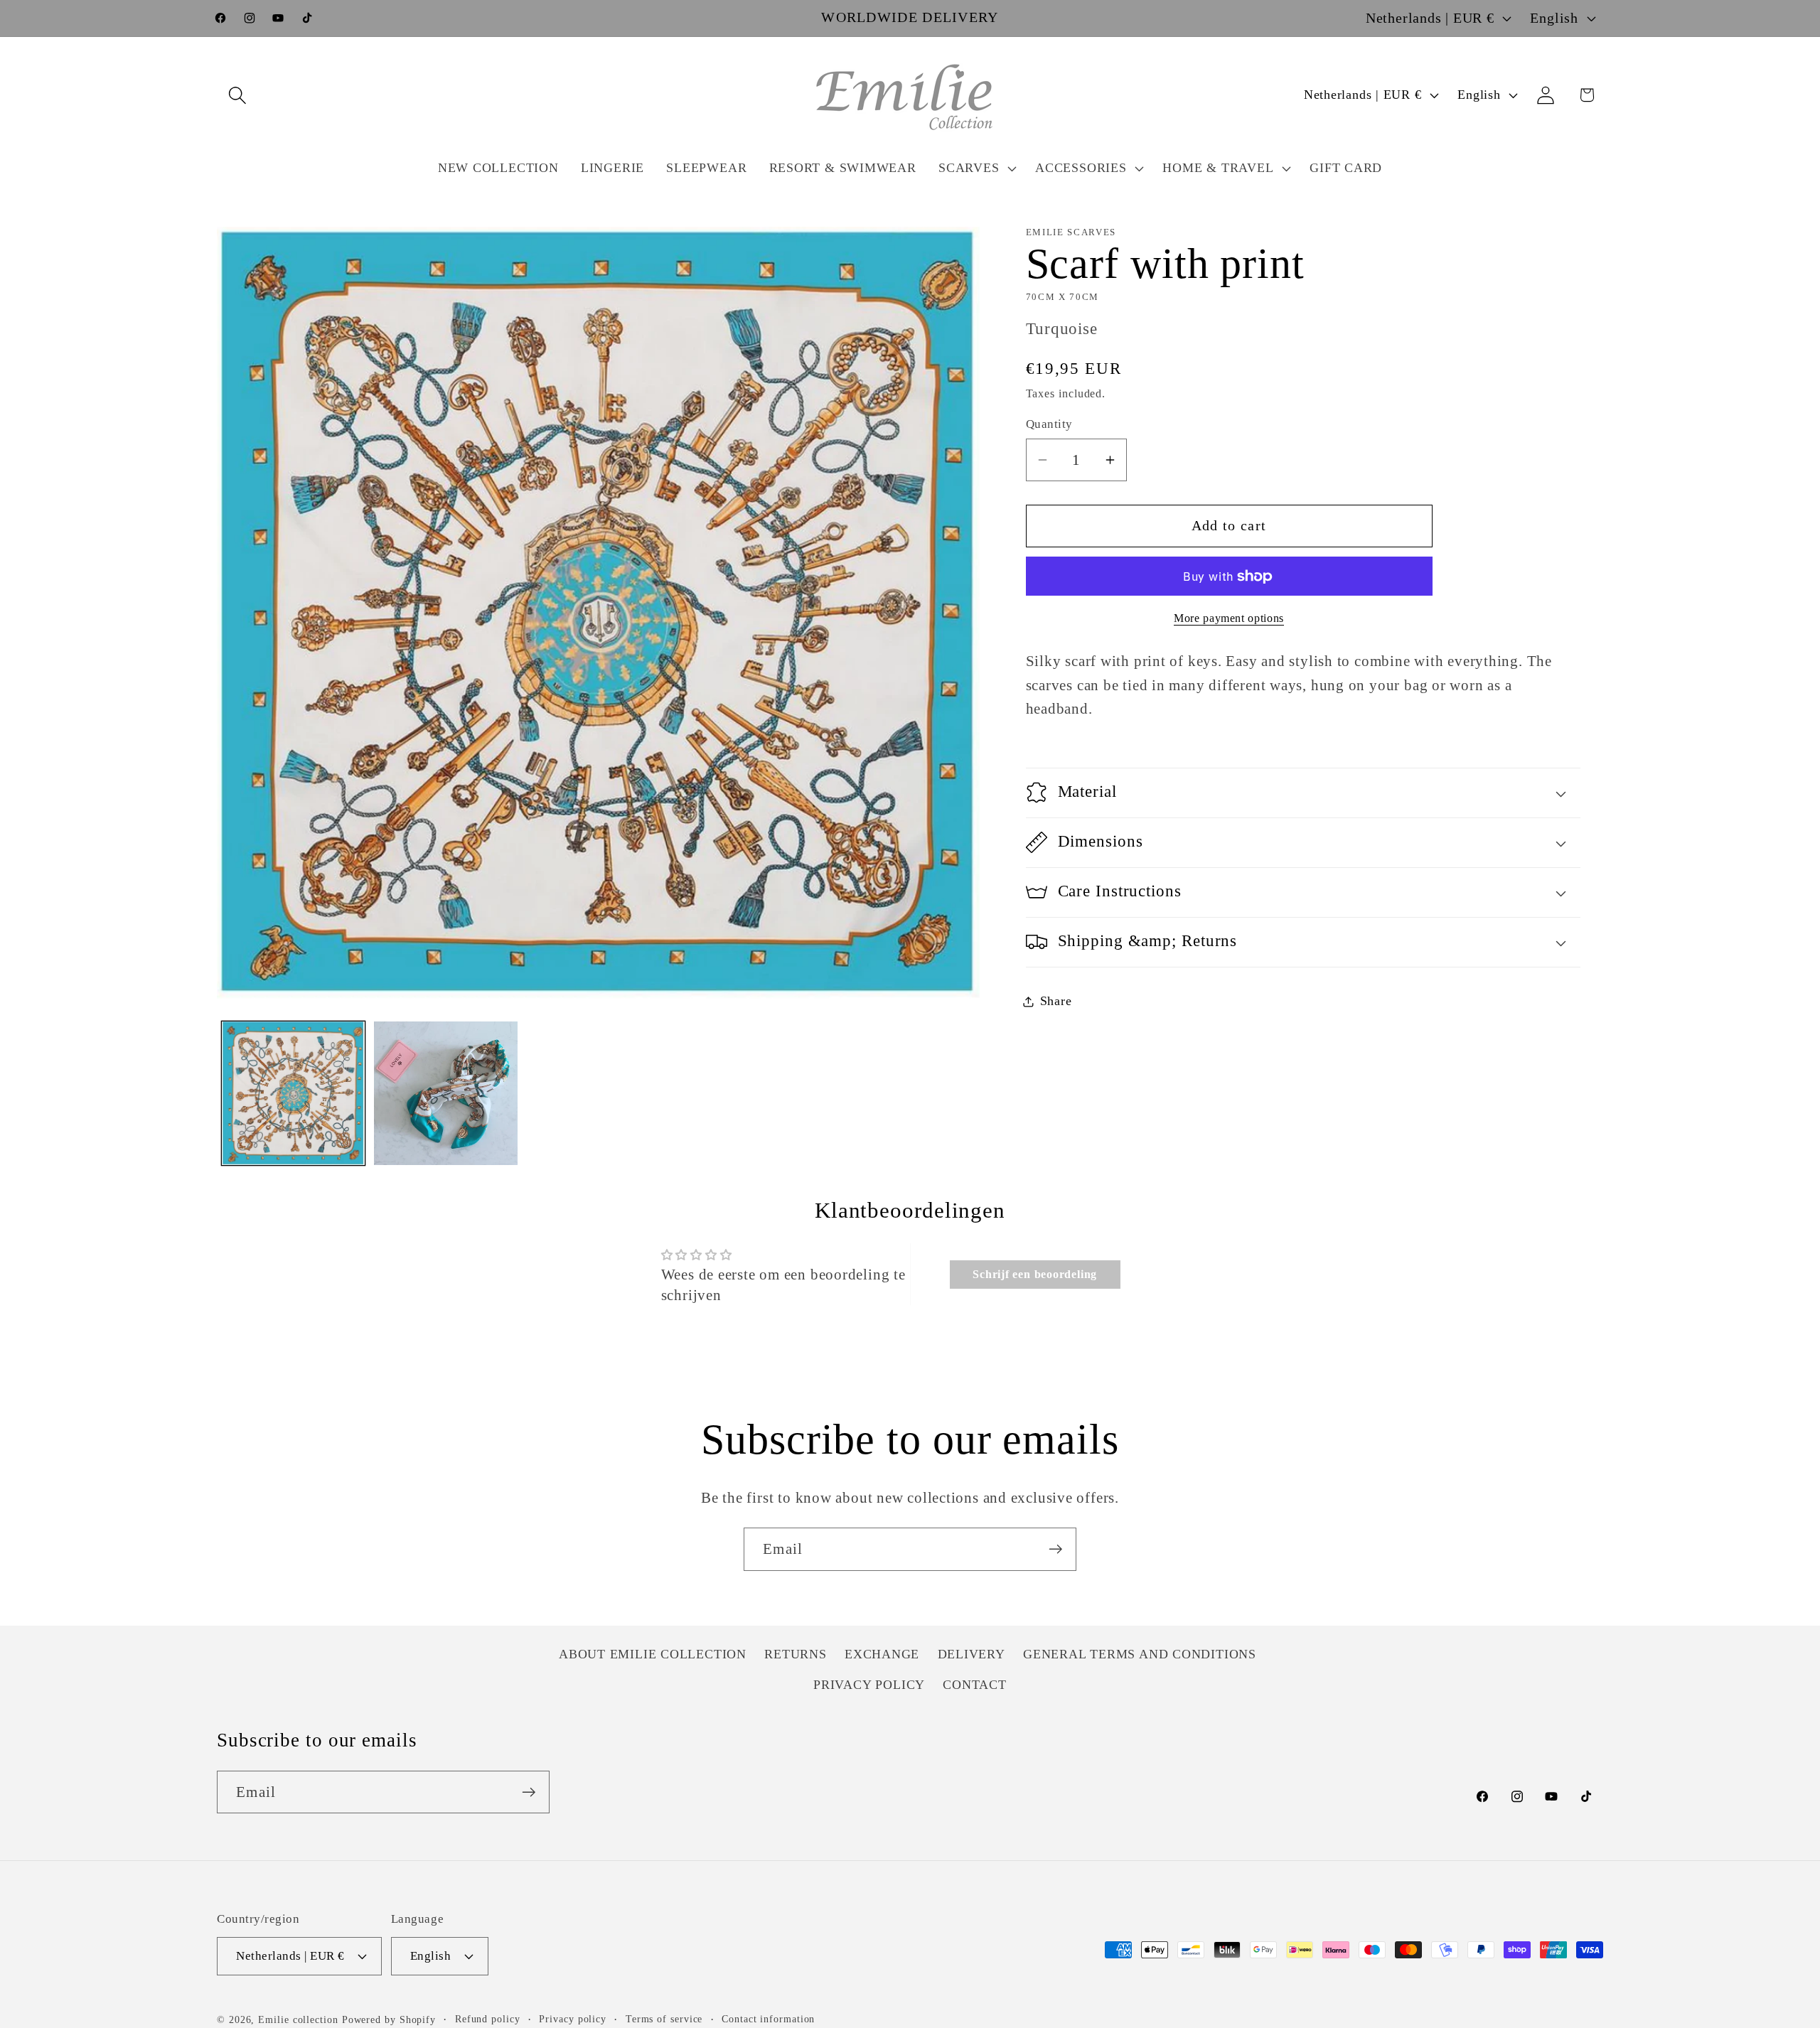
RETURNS (795, 1655)
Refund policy (488, 2019)
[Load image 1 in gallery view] (294, 1093)
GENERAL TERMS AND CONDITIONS (1140, 1655)
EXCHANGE (882, 1655)
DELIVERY (971, 1655)
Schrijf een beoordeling (1035, 1274)
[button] (237, 95)
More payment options (1229, 618)
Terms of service (664, 2019)
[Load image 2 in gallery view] (446, 1093)
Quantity (1049, 424)
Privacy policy (573, 2019)
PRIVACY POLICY (869, 1685)
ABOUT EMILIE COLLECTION (653, 1655)
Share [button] (1056, 1001)
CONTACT (974, 1685)
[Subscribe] (1055, 1549)
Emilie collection (298, 2019)
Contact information (768, 2019)
